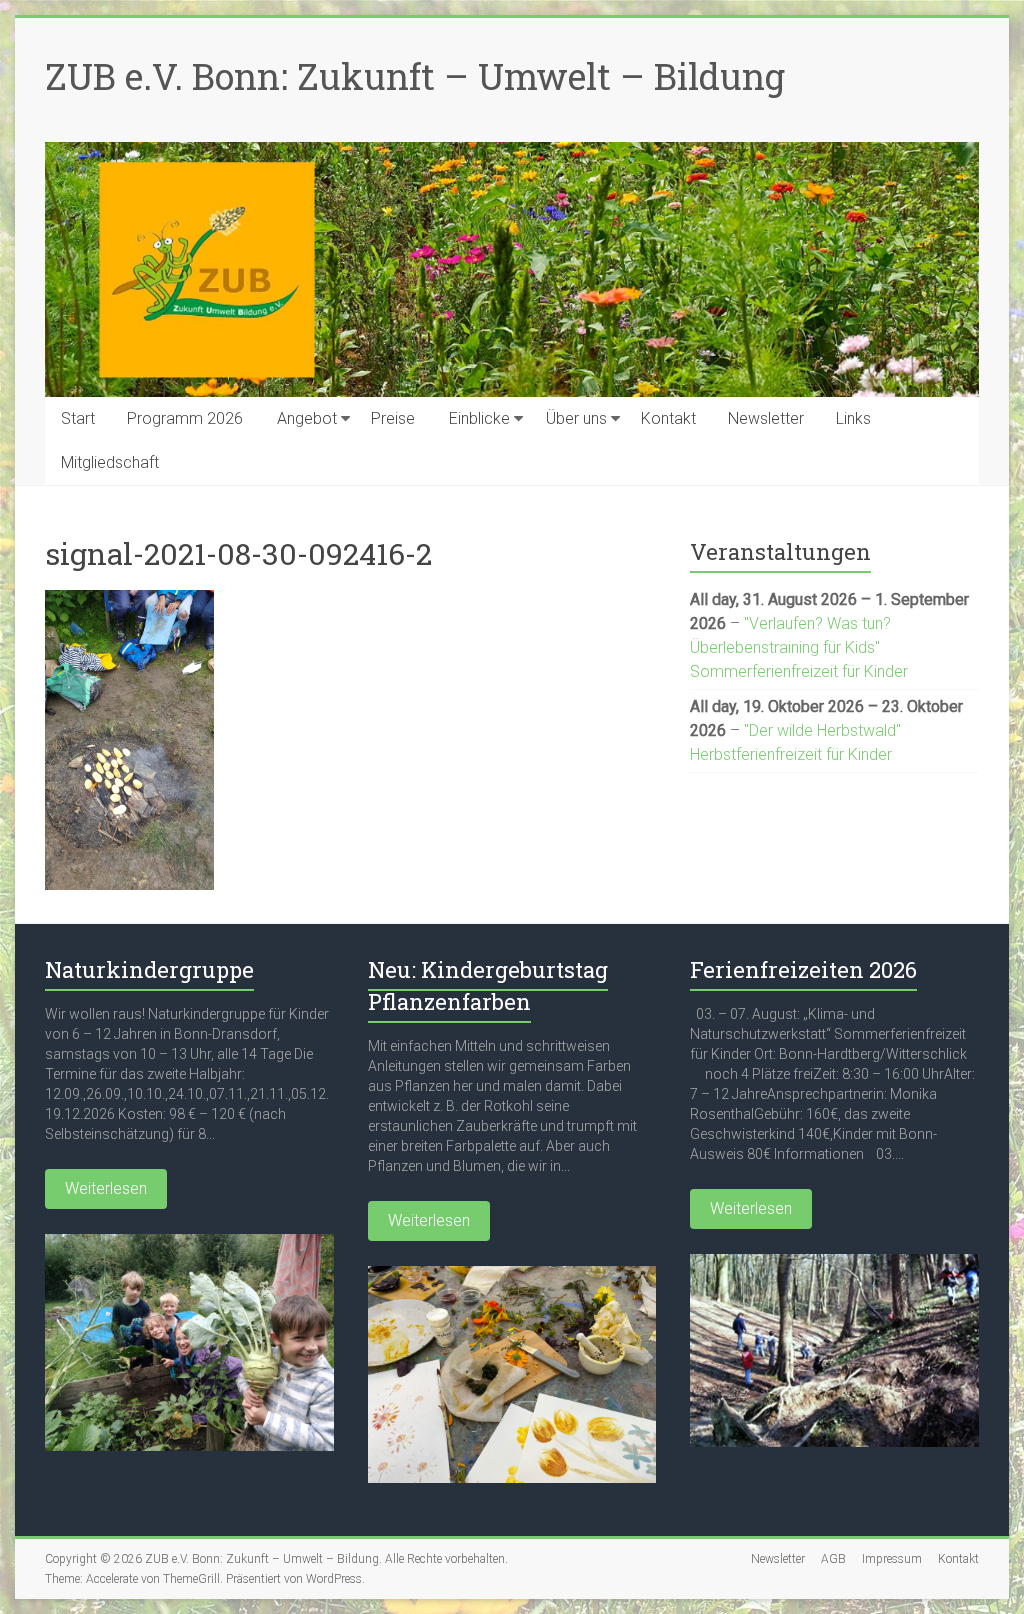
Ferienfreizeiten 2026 (803, 969)
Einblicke (479, 418)
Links (853, 418)
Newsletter (766, 418)
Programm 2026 (185, 418)
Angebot (307, 418)
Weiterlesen (106, 1188)
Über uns (576, 418)
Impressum (892, 1559)
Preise (393, 418)
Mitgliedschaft (110, 462)
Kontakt (668, 418)
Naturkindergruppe (149, 969)
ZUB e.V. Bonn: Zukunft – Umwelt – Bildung (415, 76)
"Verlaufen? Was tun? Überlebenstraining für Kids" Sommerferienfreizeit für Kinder (799, 647)
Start (78, 418)
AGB (833, 1559)
